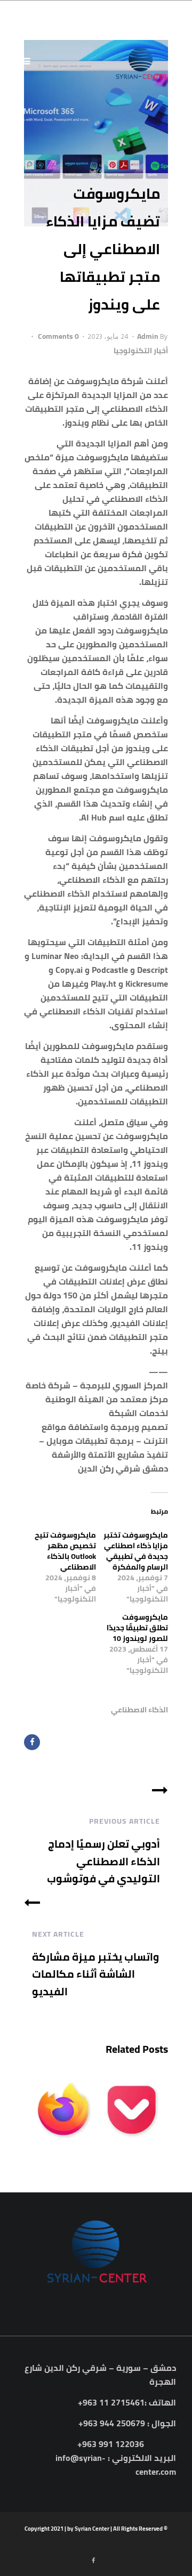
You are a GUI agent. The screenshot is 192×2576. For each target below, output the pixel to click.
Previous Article (125, 1821)
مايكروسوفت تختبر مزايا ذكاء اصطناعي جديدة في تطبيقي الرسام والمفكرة (136, 1551)
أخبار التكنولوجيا (141, 351)
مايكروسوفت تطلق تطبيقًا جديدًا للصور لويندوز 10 (137, 1628)
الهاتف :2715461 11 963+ (127, 2402)
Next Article (58, 1934)
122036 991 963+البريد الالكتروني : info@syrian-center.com (116, 2458)
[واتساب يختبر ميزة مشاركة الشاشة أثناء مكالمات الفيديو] (32, 1901)
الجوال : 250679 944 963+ (127, 2423)
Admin (148, 336)
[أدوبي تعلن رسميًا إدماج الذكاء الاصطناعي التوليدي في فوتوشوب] (160, 1789)
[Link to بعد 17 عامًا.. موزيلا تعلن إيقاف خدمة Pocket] (96, 2109)
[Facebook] (32, 1742)
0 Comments (57, 336)
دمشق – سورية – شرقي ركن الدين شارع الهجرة (100, 2375)
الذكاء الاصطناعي (139, 1710)
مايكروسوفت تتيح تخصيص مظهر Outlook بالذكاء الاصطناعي (65, 1551)
